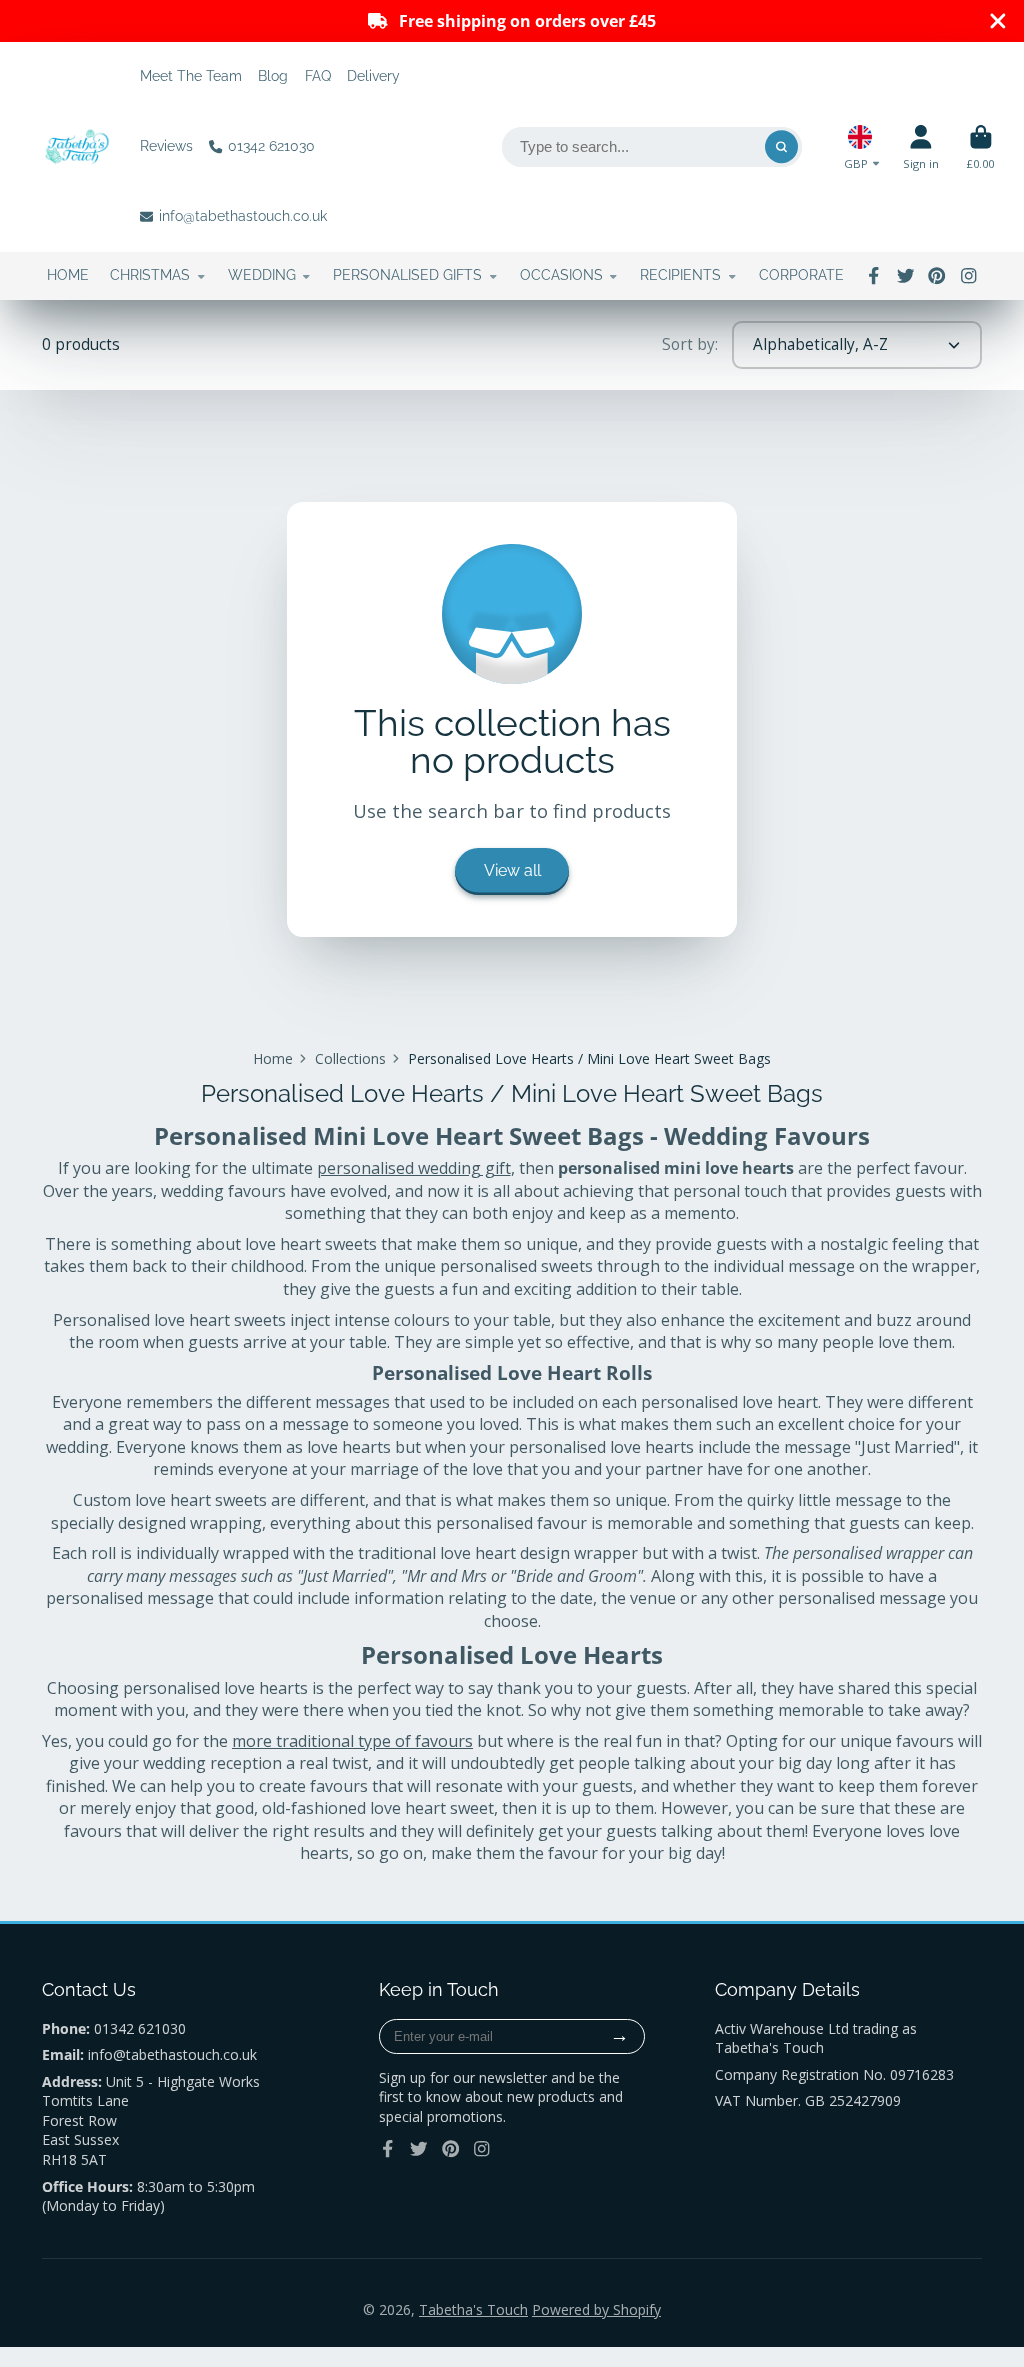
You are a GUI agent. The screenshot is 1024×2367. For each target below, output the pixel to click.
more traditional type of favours (352, 1741)
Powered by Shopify (596, 2309)
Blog (273, 76)
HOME (68, 275)
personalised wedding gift (414, 1168)
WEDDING (262, 275)
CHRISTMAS (150, 275)
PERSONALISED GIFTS (407, 275)
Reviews (166, 146)
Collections (350, 1058)
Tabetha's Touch (473, 2309)
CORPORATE (801, 275)
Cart (980, 146)
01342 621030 (271, 146)
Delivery (373, 76)
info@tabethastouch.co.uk (243, 216)
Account (921, 146)
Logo (77, 147)
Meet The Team (191, 76)
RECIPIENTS (680, 275)
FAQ (318, 76)
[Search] (782, 147)
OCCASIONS (561, 275)
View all (512, 870)
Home (273, 1058)
